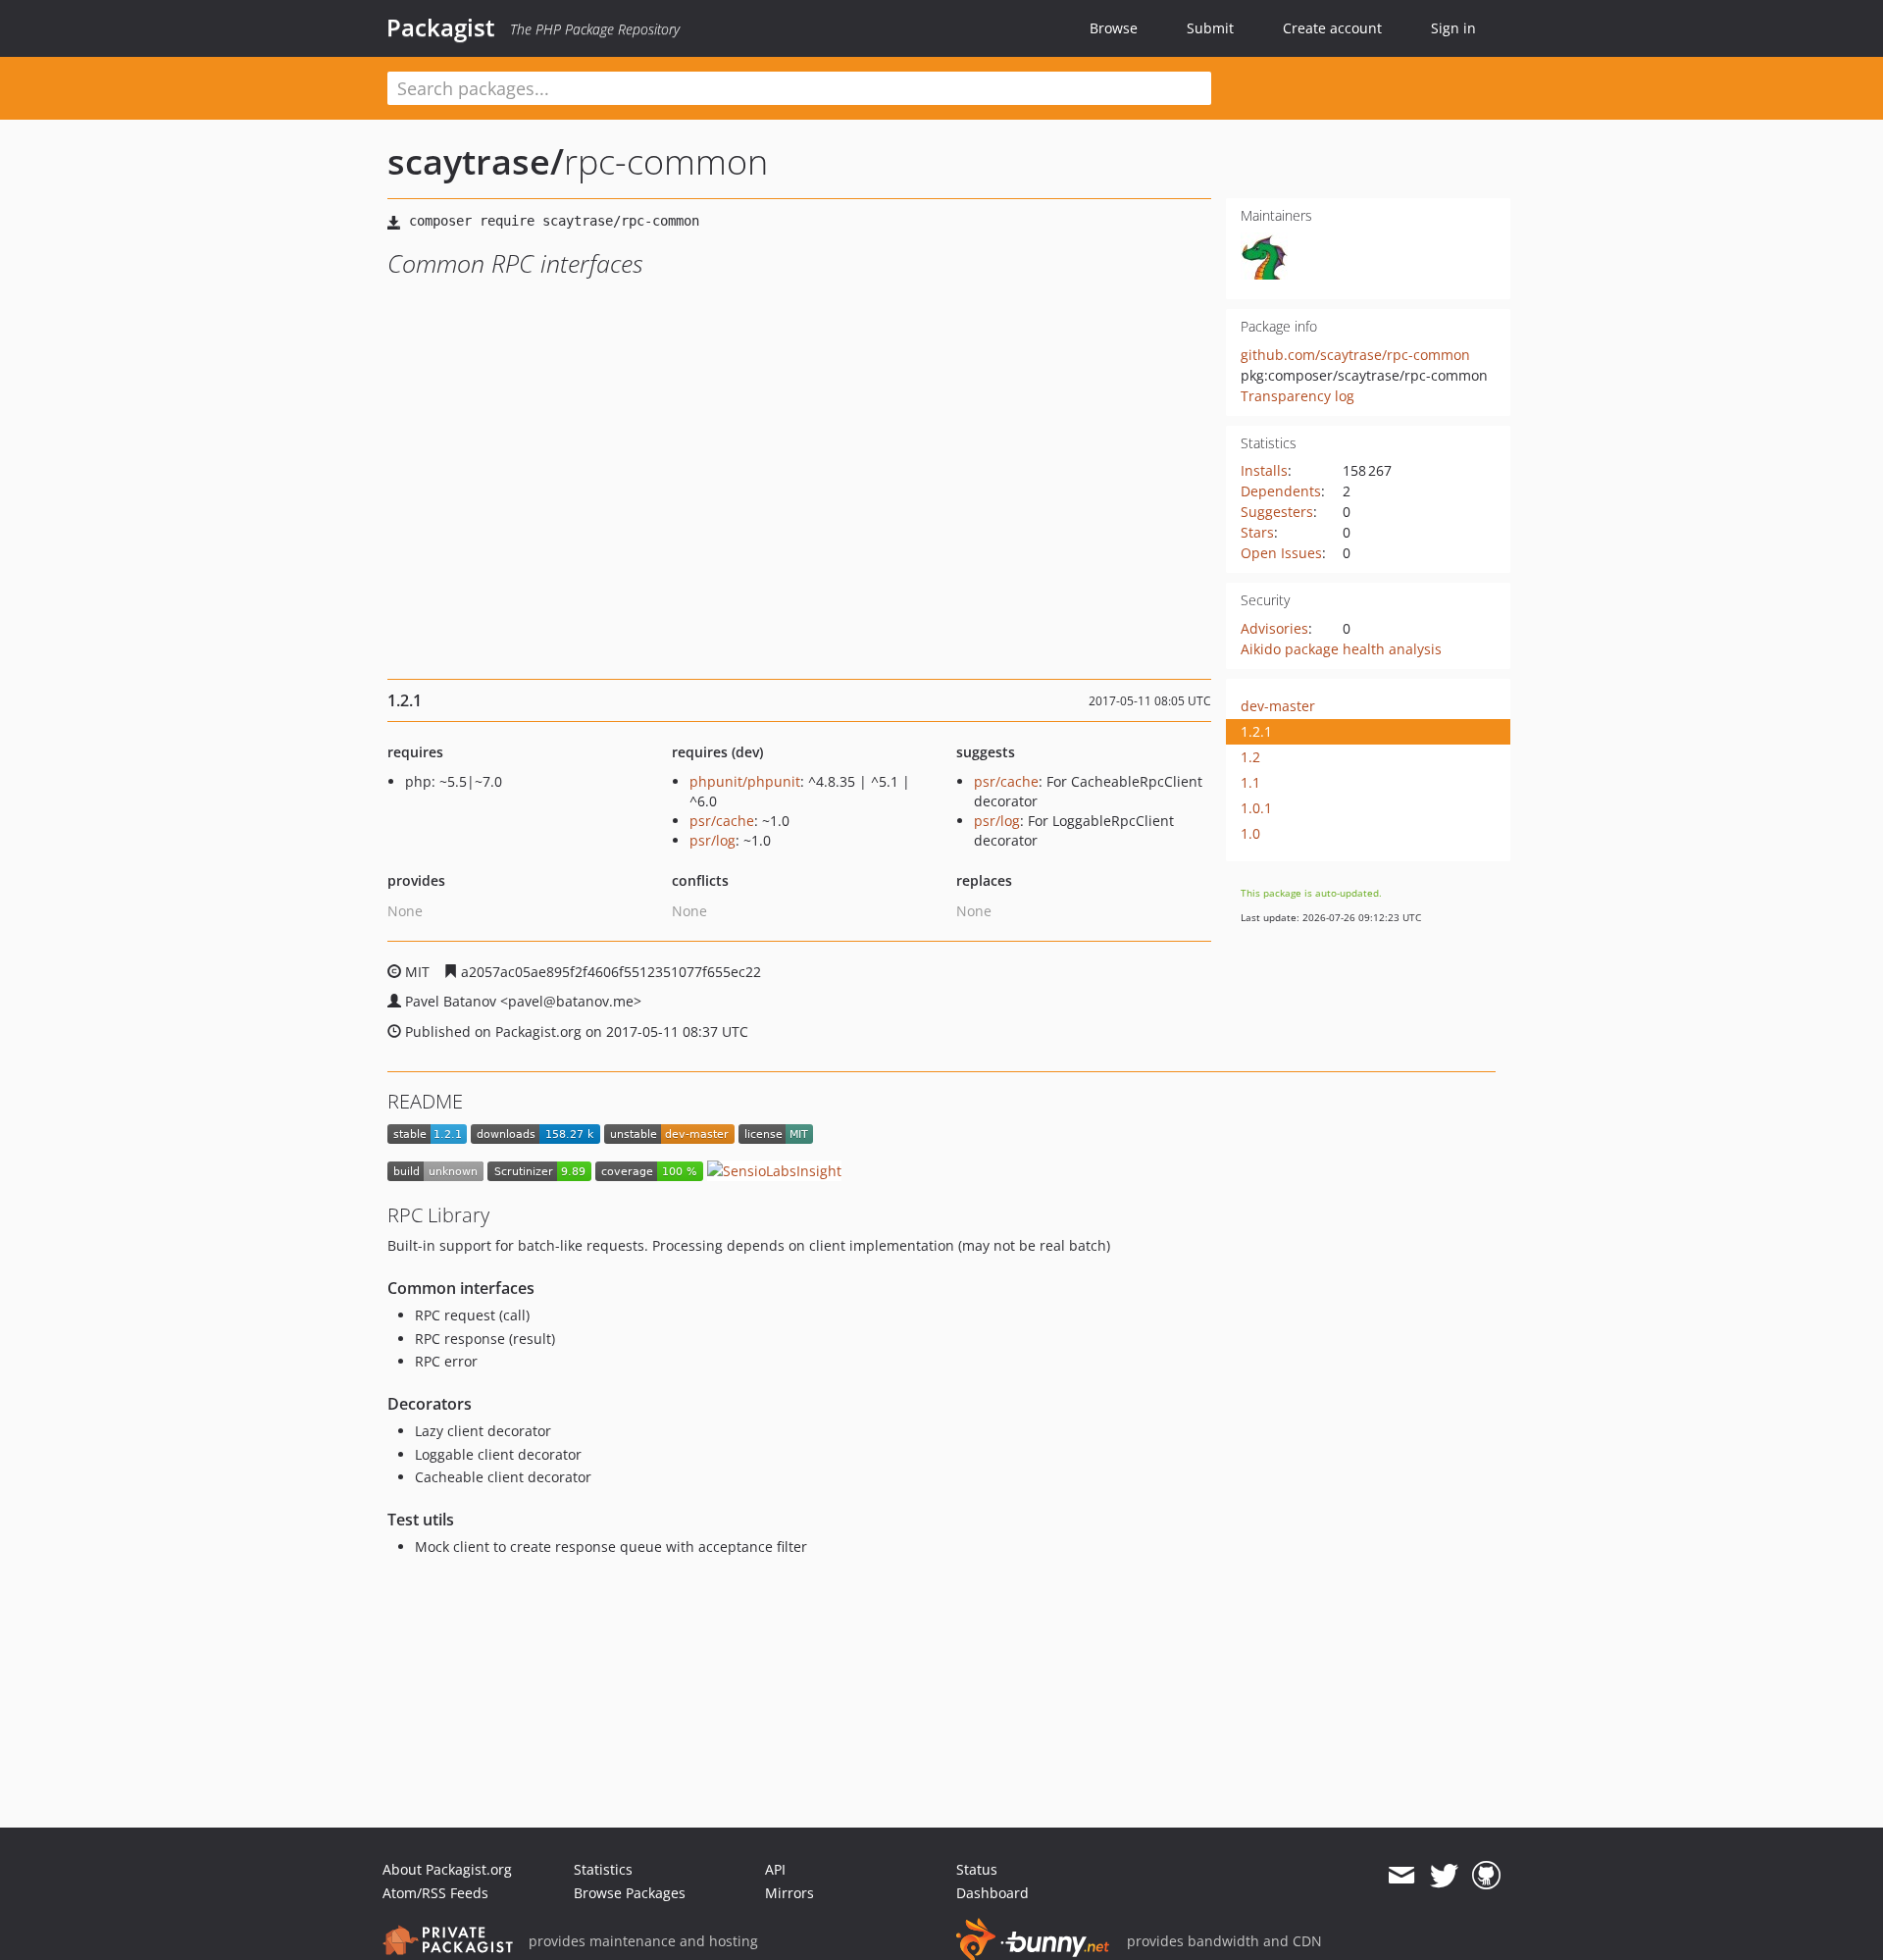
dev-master (1278, 706)
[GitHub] (1486, 1876)
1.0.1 (1256, 808)
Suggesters (1277, 512)
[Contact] (1401, 1876)
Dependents (1281, 491)
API (775, 1869)
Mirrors (789, 1893)
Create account (1332, 28)
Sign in (1453, 28)
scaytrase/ (476, 161)
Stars (1257, 532)
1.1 (1250, 782)
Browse (1114, 28)
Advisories (1274, 628)
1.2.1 (1256, 731)
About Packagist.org (447, 1869)
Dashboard (992, 1893)
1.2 (1250, 757)
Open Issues (1281, 553)
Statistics (603, 1869)
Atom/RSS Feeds (435, 1893)
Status (977, 1869)
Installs (1264, 470)
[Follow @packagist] (1444, 1876)
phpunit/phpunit (745, 781)
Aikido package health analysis (1341, 649)
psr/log (712, 840)
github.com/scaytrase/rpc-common (1355, 355)
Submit (1210, 28)
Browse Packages (630, 1893)
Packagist (441, 27)
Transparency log (1298, 396)
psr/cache (722, 821)
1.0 (1250, 833)
